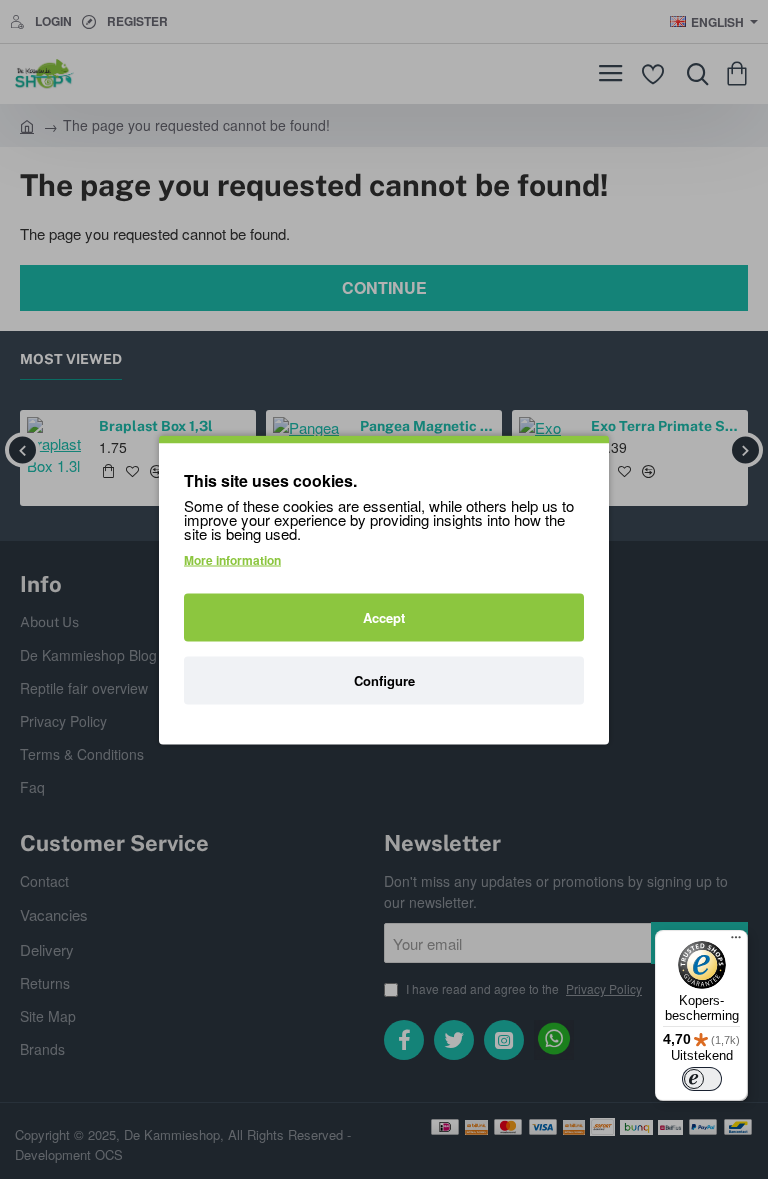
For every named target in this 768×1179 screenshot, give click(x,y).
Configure (384, 679)
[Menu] (736, 942)
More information (232, 559)
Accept (384, 616)
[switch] (702, 1079)
